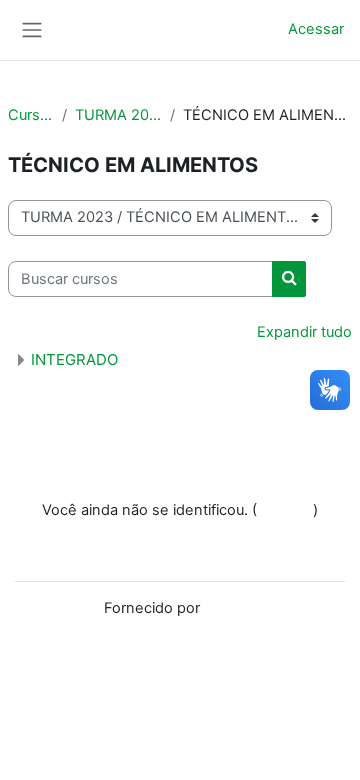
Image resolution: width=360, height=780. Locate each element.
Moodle (230, 608)
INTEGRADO (74, 359)
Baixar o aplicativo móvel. (180, 553)
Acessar (316, 29)
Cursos (31, 115)
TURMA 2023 (118, 115)
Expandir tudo (304, 332)
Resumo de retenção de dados (180, 532)
